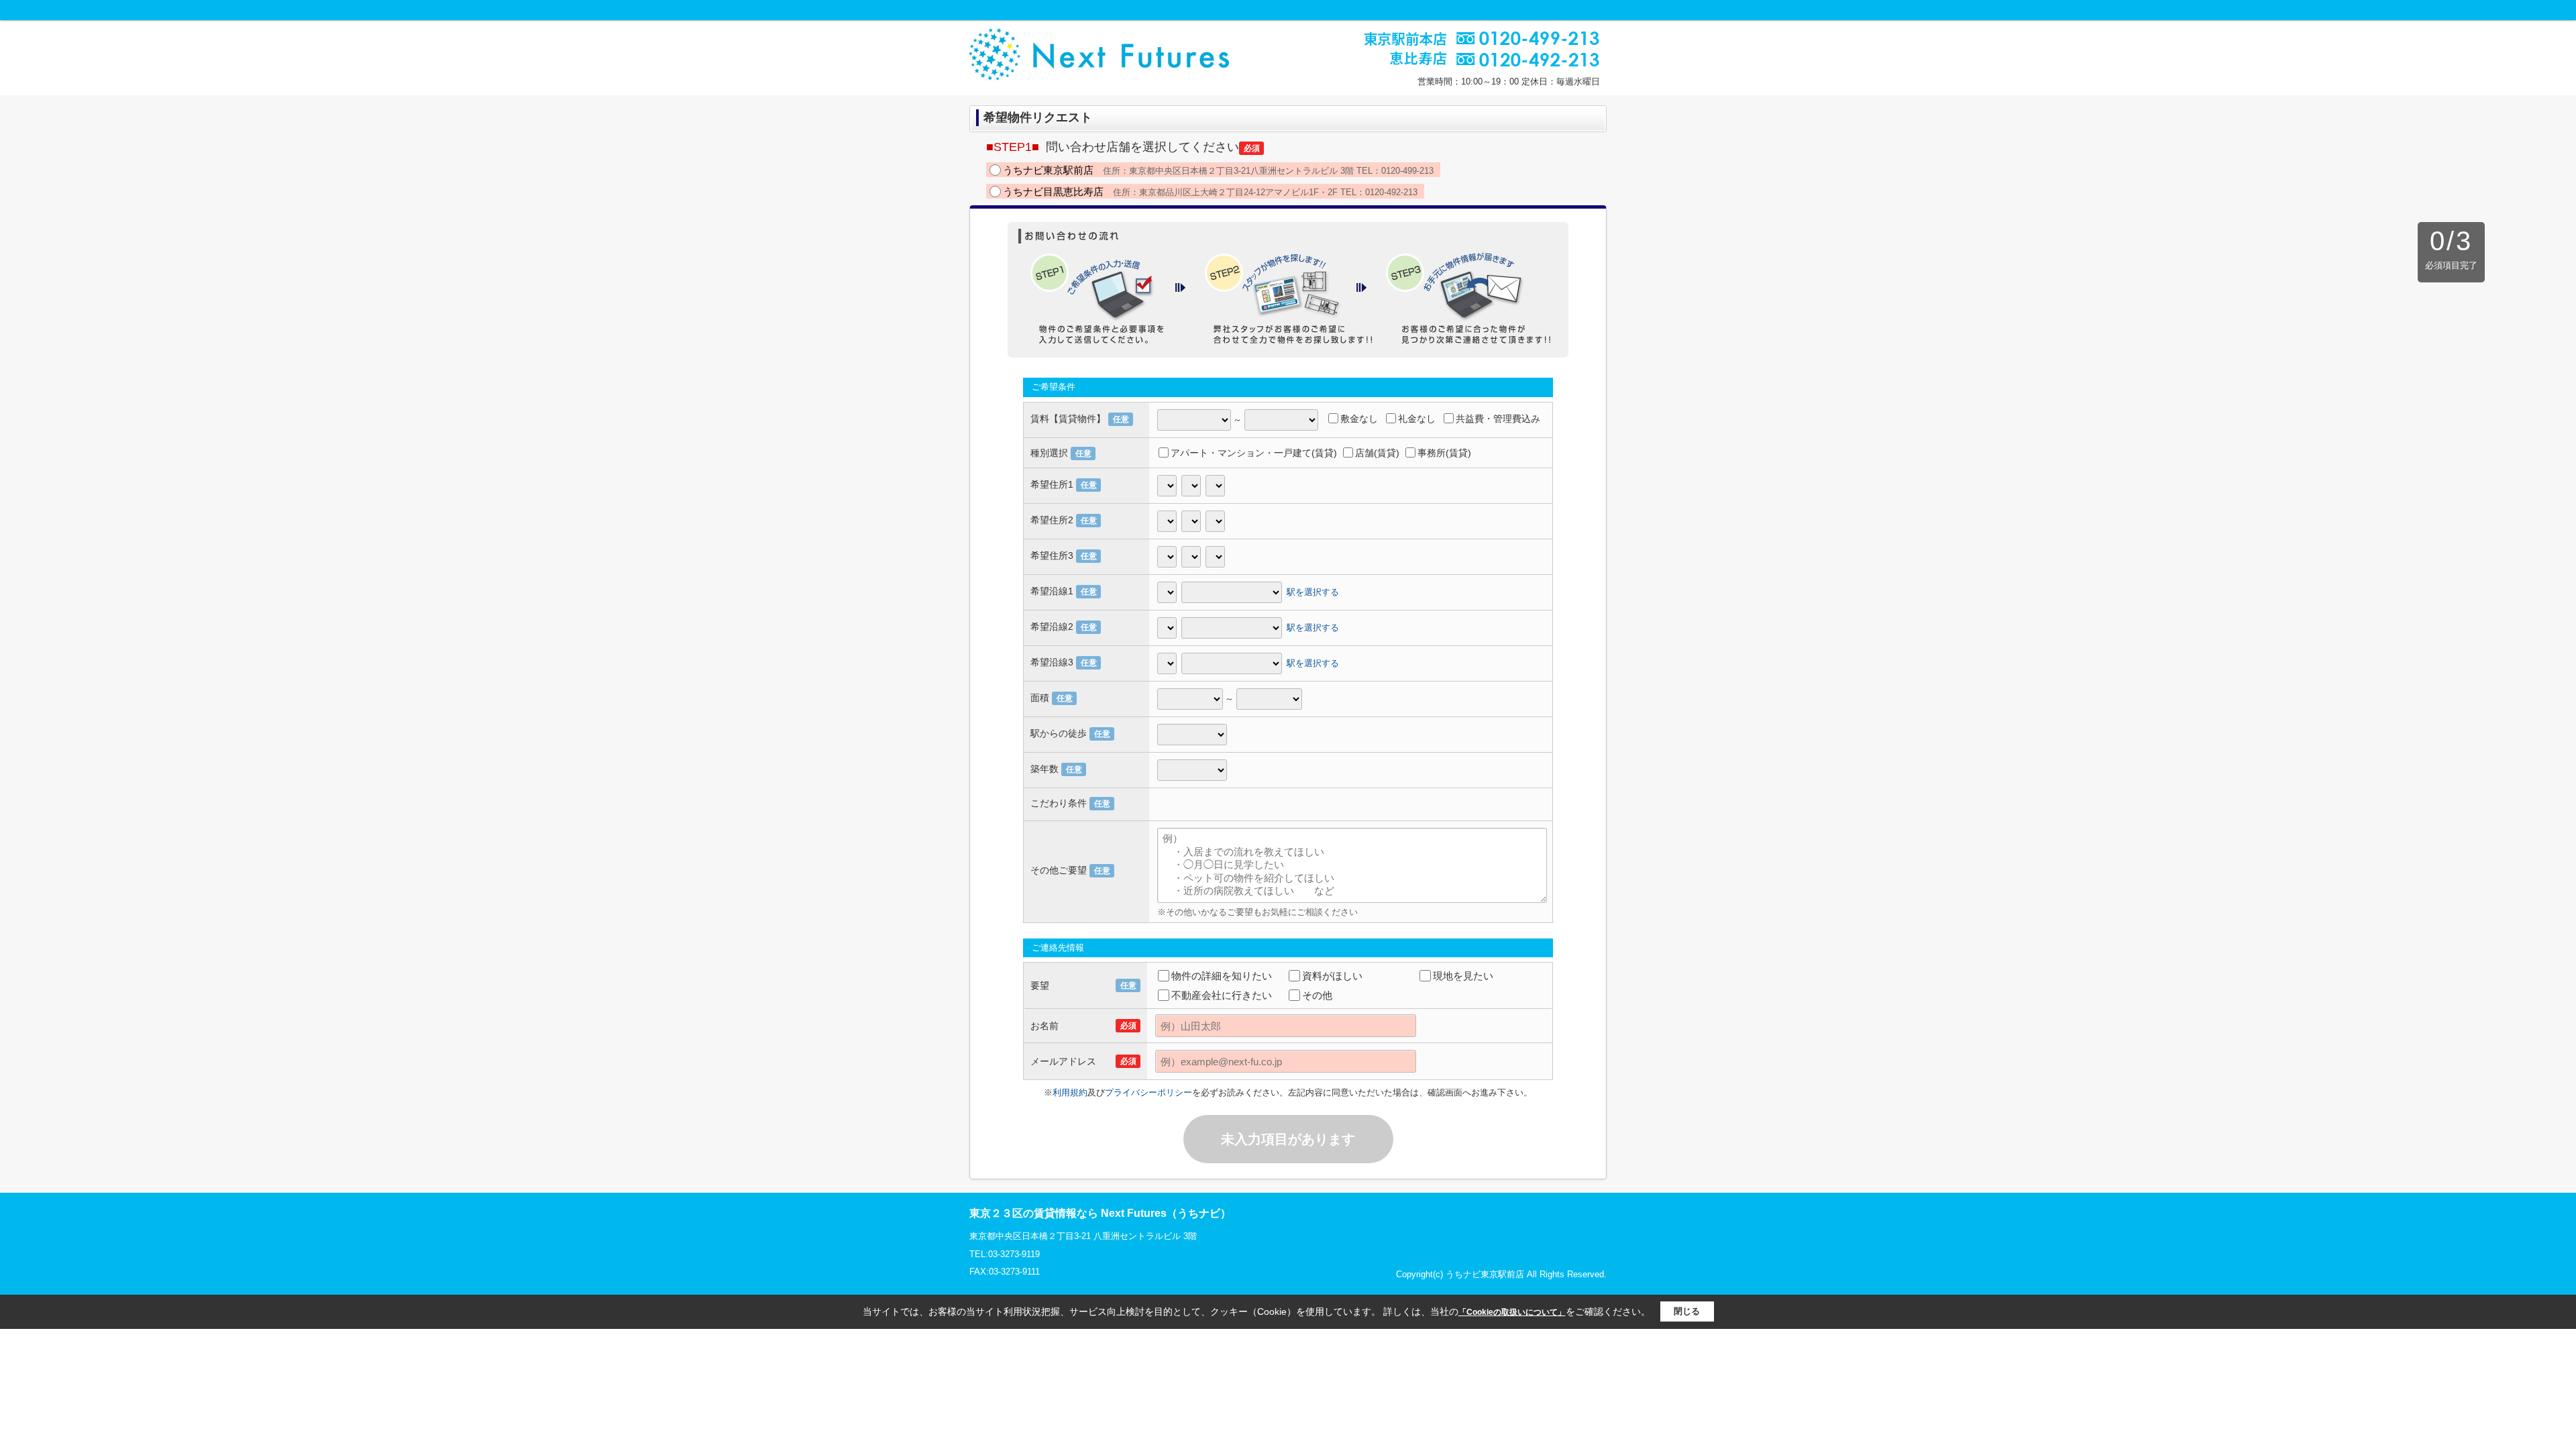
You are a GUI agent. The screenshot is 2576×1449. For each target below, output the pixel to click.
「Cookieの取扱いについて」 (1512, 1312)
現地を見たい (1463, 976)
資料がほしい (1332, 976)
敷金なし (1359, 419)
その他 (1317, 995)
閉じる (1687, 1311)
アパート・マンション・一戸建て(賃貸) (1254, 453)
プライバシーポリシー (1148, 1092)
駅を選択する (1313, 592)
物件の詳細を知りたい (1222, 976)
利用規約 (1070, 1092)
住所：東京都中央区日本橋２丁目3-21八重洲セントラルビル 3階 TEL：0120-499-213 (1218, 170)
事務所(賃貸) (1444, 453)
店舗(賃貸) (1377, 453)
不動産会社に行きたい (1222, 995)
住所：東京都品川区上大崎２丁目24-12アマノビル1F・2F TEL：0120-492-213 (1210, 192)
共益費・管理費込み (1498, 419)
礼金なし (1417, 419)
